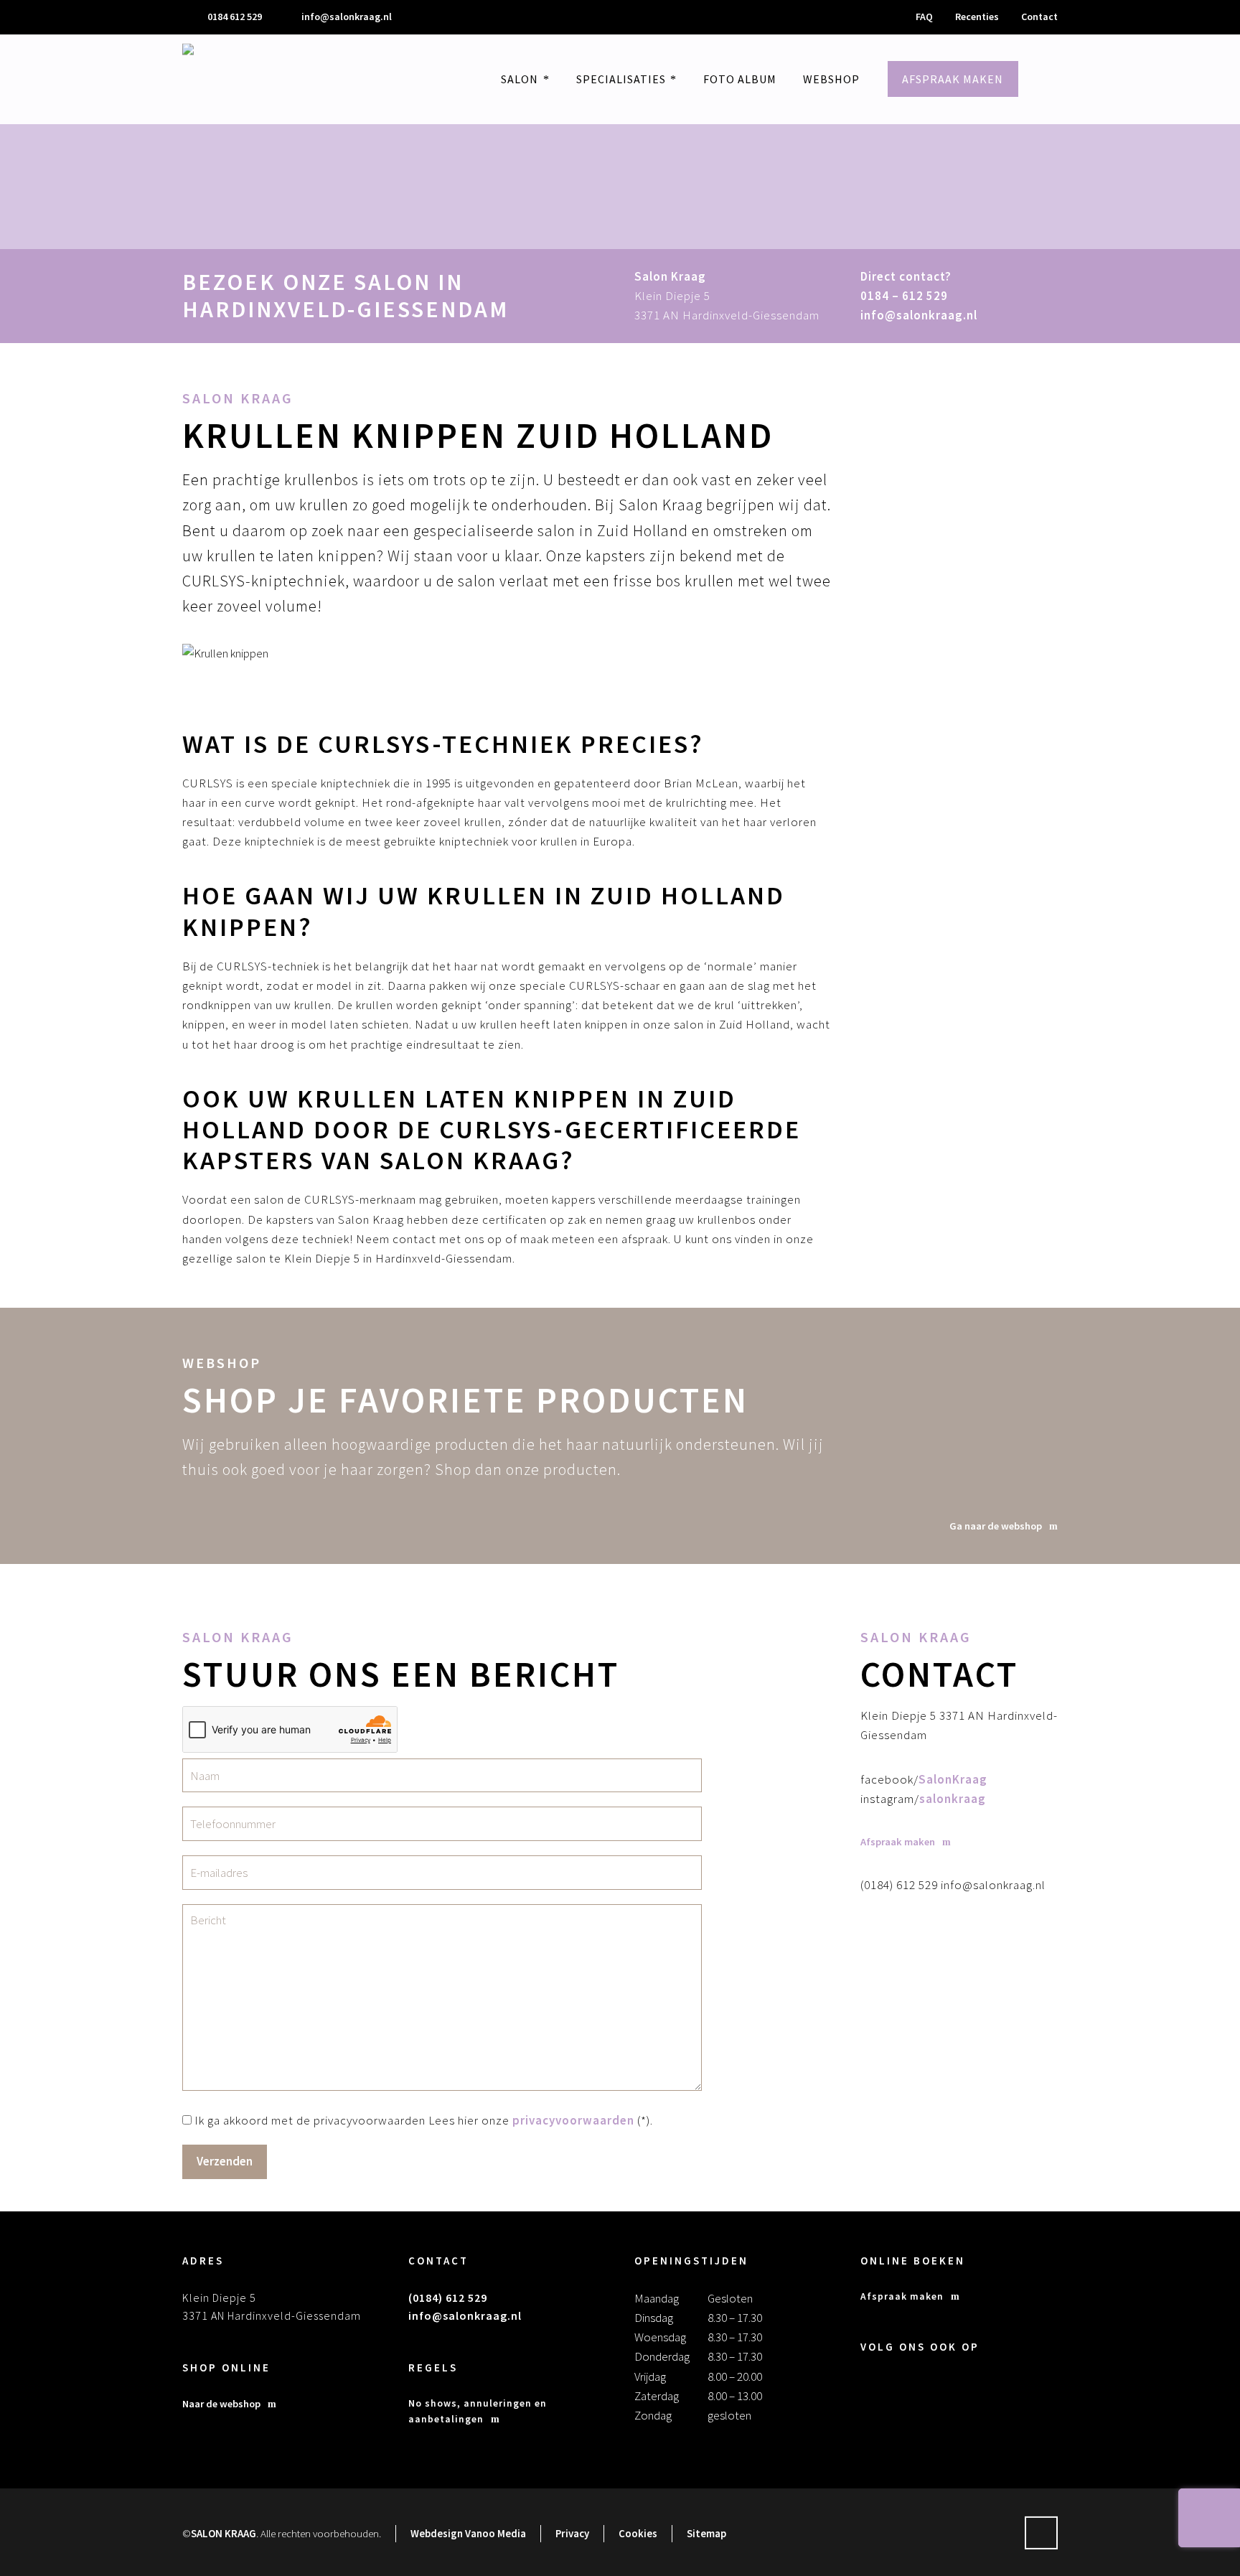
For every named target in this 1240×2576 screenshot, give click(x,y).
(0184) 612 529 (448, 2298)
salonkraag (953, 1799)
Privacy (572, 2533)
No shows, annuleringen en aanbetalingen (478, 2411)
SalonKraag (953, 1779)
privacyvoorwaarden (573, 2120)
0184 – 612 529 (904, 296)
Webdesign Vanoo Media (468, 2533)
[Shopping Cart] (1063, 79)
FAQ (924, 17)
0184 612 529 (235, 17)
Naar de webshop (221, 2404)
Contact (1039, 17)
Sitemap (706, 2533)
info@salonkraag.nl (347, 17)
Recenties (977, 17)
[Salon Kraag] (218, 79)
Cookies (638, 2533)
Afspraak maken (902, 2296)
